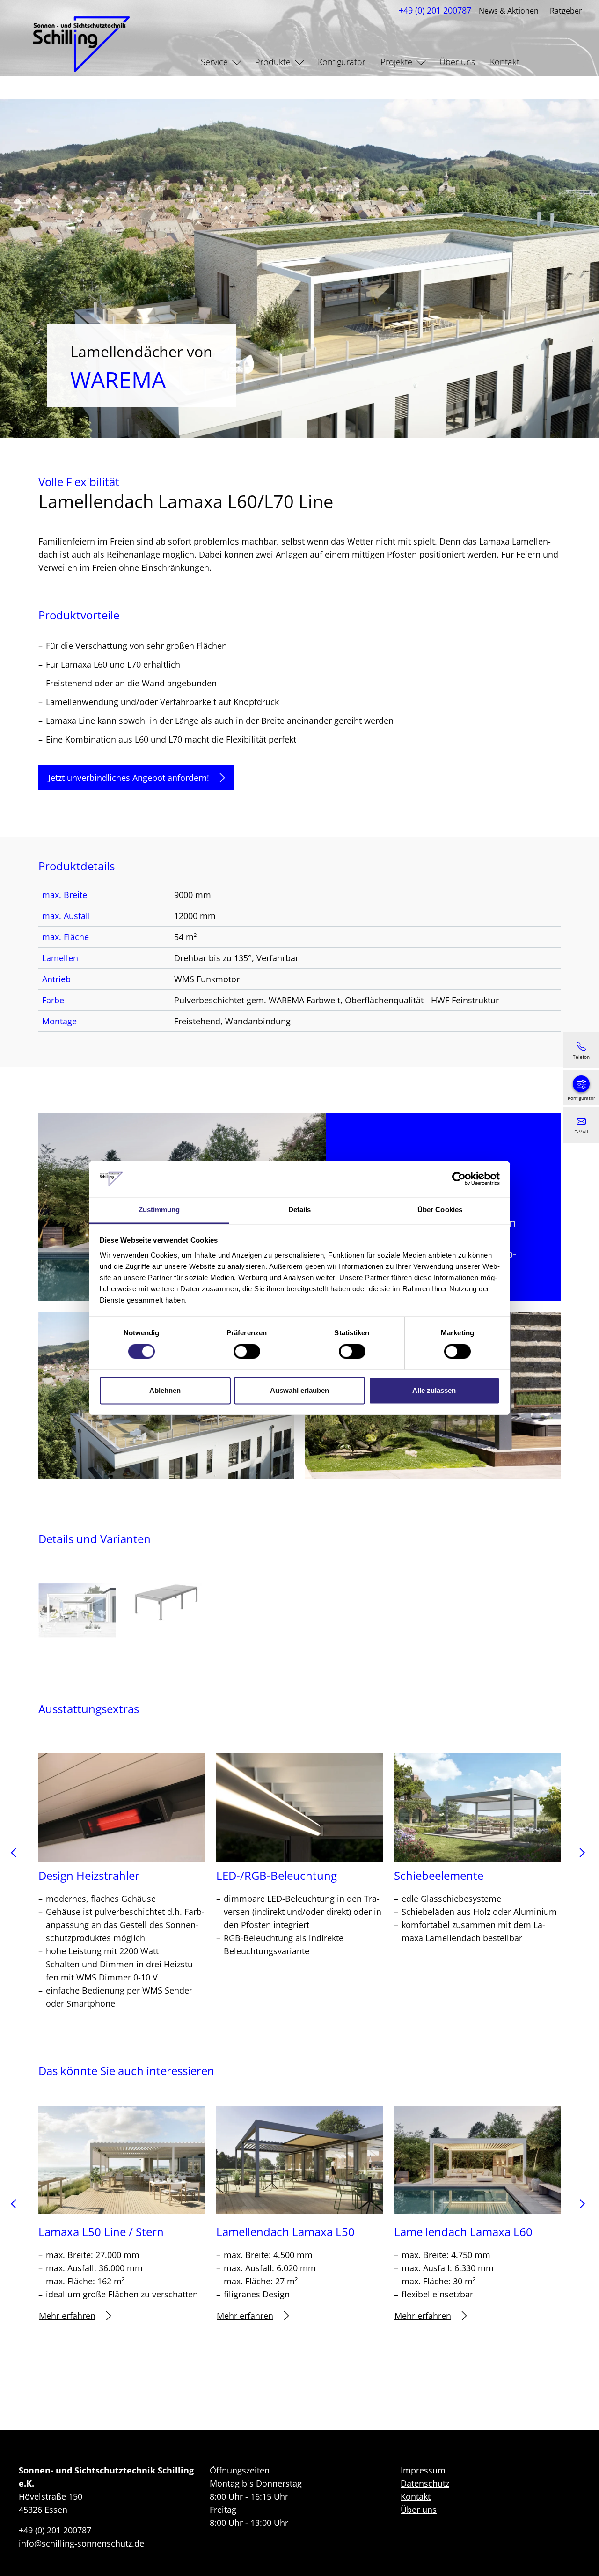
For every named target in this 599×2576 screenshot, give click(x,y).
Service (214, 62)
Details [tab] (300, 1210)
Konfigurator (342, 62)
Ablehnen (165, 1390)
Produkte (273, 62)
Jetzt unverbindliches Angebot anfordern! (129, 778)
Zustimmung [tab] (159, 1210)
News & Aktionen (509, 11)
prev (17, 1856)
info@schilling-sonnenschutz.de (81, 2543)
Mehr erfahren (67, 2316)
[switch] (247, 1352)
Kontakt (505, 62)
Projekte (396, 62)
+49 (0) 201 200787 (435, 10)
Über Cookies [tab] (440, 1210)
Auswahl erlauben (299, 1390)
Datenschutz (425, 2483)
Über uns (457, 62)
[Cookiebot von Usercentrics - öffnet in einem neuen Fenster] (459, 1179)
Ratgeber (566, 11)
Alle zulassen (434, 1390)
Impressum (423, 2470)
